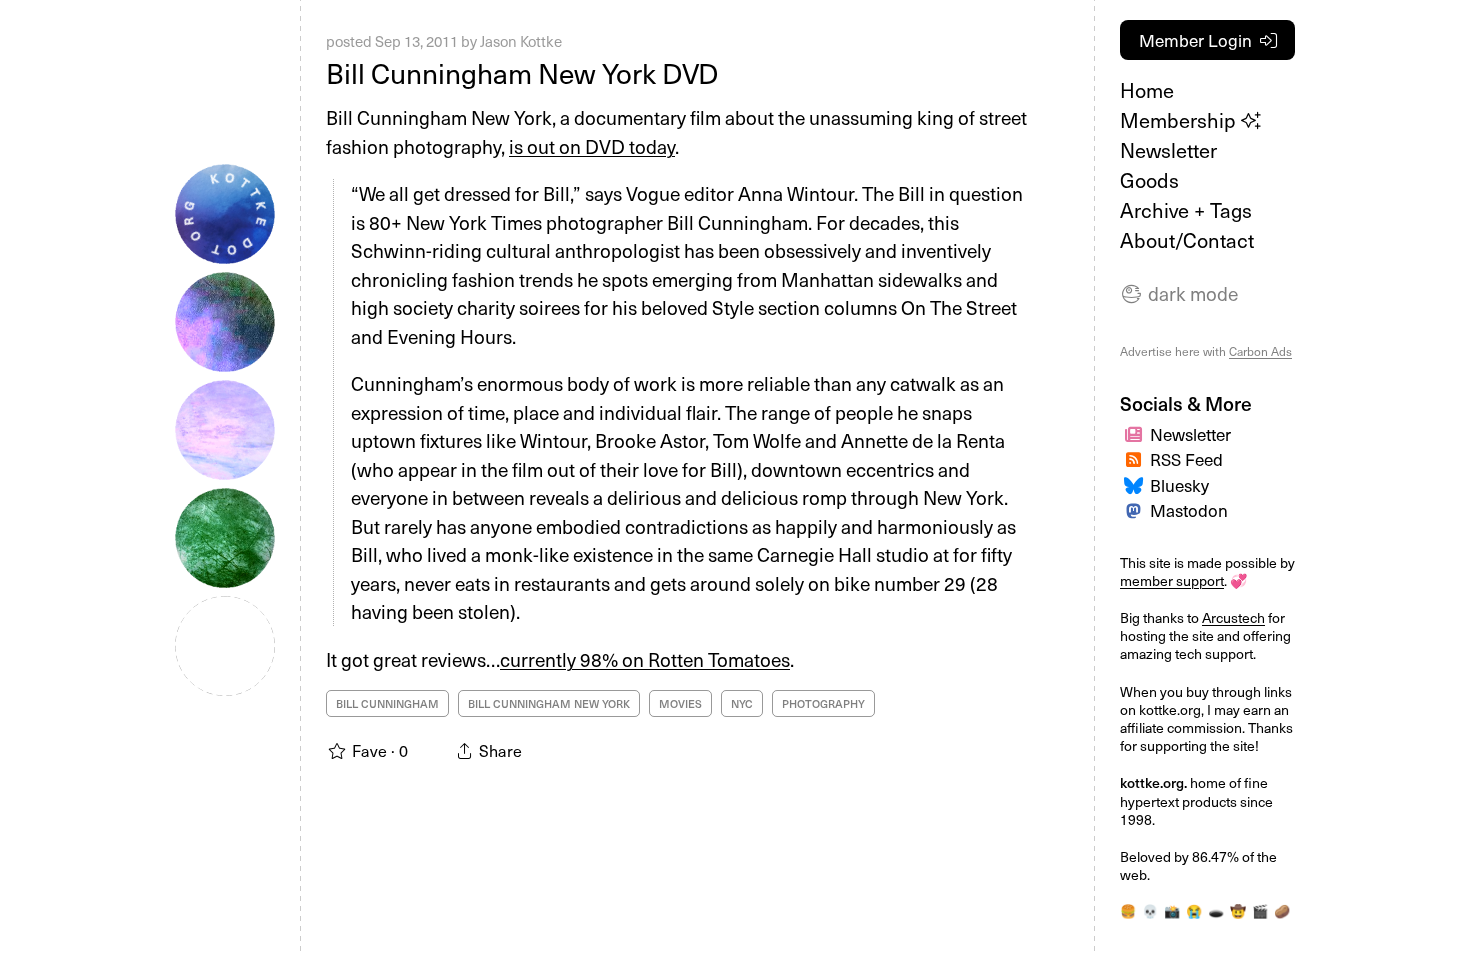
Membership (1180, 120)
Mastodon (1189, 510)
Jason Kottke (521, 41)
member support (1172, 580)
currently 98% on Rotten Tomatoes (645, 659)
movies (680, 703)
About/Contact (1187, 240)
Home (1147, 90)
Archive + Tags (1186, 210)
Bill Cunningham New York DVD (522, 72)
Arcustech (1233, 617)
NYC (742, 703)
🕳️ (1216, 910)
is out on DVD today (592, 146)
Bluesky (1179, 485)
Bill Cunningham (387, 703)
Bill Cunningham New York (549, 703)
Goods (1149, 180)
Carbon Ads (1260, 351)
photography (823, 703)
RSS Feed (1186, 459)
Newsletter (1168, 150)
